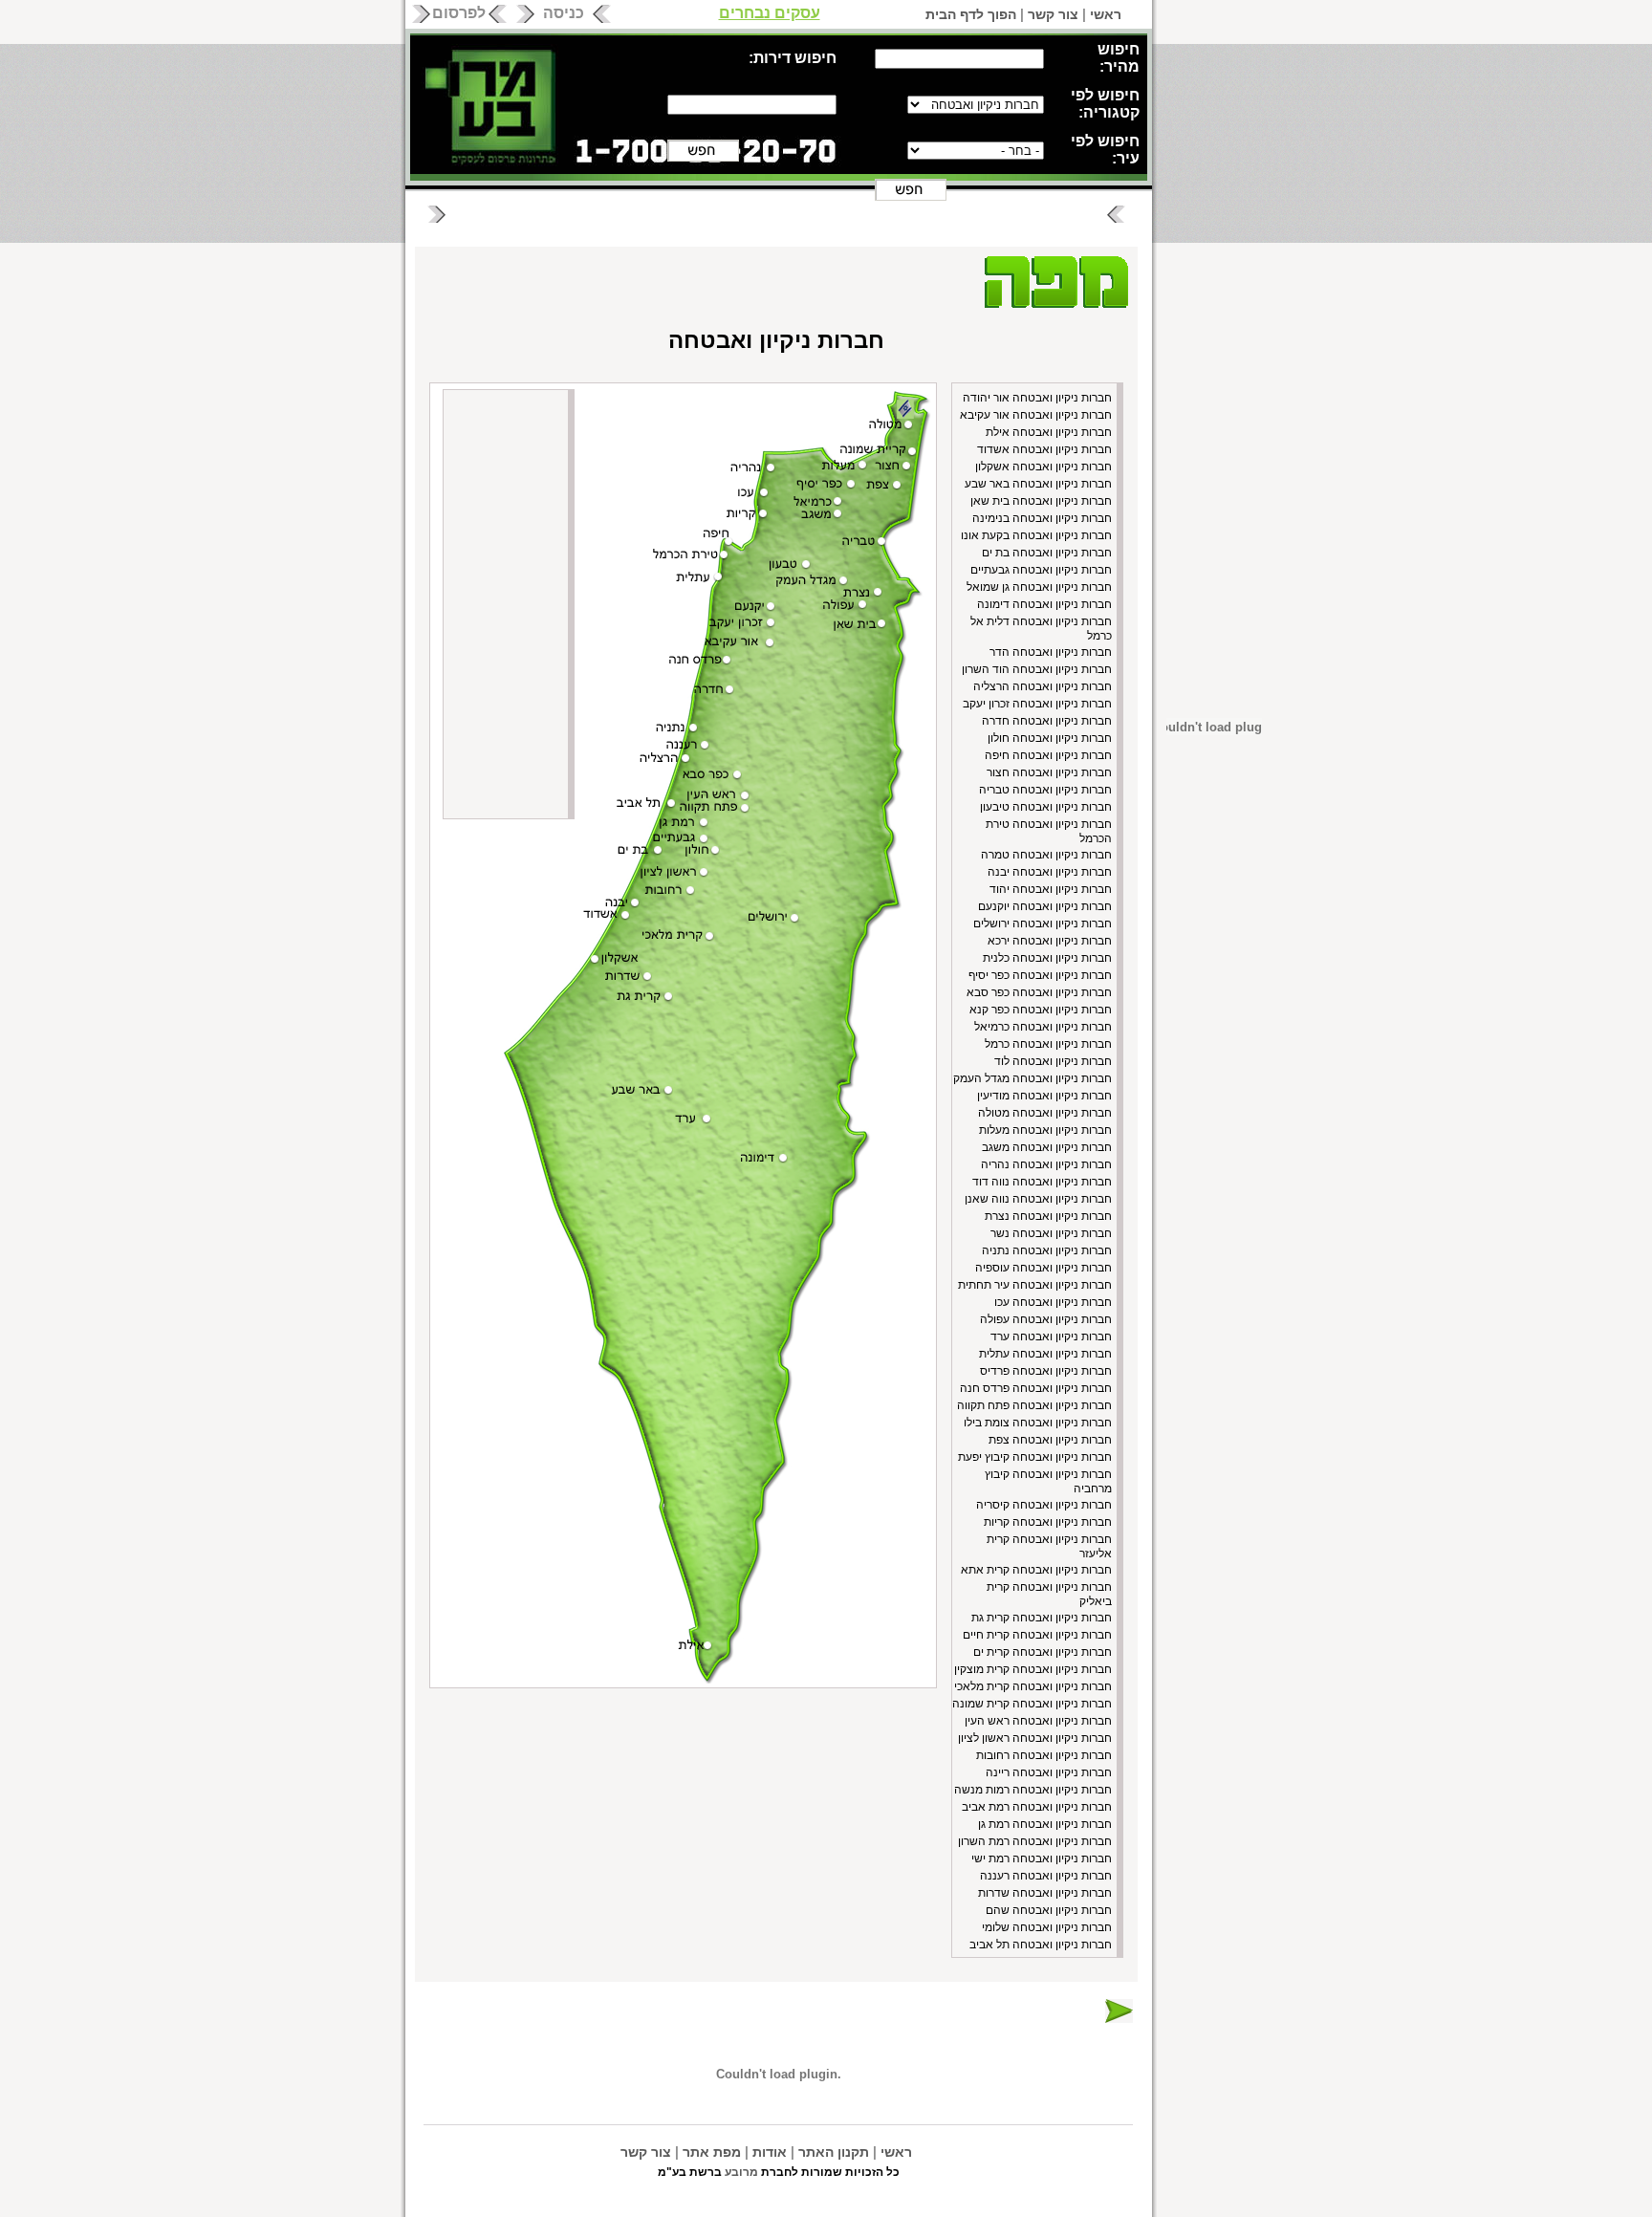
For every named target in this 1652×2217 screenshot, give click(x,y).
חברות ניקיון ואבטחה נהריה (1046, 1164)
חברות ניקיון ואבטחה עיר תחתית (1035, 1285)
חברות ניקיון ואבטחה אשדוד (1044, 449)
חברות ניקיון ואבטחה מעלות (1045, 1130)
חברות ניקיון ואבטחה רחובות (1044, 1755)
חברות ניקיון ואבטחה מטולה (1045, 1113)
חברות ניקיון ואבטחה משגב (1047, 1147)
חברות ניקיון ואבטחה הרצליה (1043, 686)
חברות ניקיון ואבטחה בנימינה (1042, 518)
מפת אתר (712, 2152)
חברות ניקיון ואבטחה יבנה (1050, 872)
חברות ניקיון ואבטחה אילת (1049, 432)
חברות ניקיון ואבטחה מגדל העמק (1032, 1078)
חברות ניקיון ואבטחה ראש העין (1038, 1721)
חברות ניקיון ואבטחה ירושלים (1043, 924)
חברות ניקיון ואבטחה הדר (1051, 652)
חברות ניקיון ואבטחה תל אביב (1041, 1945)
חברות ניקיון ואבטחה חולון (1050, 738)
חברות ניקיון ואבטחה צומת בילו (1038, 1423)
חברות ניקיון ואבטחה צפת (1050, 1440)
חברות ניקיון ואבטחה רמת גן (1045, 1824)
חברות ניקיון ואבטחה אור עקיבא (1036, 415)
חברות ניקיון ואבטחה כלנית (1047, 958)
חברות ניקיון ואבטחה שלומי (1047, 1927)
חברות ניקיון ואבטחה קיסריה (1044, 1505)
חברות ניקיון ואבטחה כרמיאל (1043, 1027)
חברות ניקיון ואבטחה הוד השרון (1037, 669)
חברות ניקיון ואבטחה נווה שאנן (1038, 1199)
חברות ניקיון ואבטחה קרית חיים (1037, 1635)
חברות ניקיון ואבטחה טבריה (1045, 790)
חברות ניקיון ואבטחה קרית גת (1042, 1618)
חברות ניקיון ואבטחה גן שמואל (1039, 587)
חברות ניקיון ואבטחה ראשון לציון (1035, 1738)
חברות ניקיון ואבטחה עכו (1053, 1302)
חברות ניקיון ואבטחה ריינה (1049, 1772)
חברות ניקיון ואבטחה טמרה (1046, 855)
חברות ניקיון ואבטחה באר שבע (1038, 484)
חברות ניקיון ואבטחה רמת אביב (1037, 1807)
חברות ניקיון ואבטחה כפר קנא (1041, 1010)
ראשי (1106, 14)
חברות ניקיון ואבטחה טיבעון (1046, 807)
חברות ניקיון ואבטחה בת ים (1047, 553)
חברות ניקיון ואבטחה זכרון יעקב (1037, 704)
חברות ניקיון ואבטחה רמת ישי (1042, 1858)
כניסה (564, 13)
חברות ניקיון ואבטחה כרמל (1048, 1044)
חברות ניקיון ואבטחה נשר (1051, 1233)
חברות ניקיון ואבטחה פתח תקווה (1034, 1405)
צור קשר (1053, 14)
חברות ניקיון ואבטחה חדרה (1047, 721)
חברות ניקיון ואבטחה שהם (1049, 1910)
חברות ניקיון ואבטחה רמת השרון (1035, 1841)
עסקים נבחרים (770, 13)
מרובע (741, 2172)
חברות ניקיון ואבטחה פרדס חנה (1036, 1388)
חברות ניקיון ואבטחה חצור (1049, 772)
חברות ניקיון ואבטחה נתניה (1047, 1250)
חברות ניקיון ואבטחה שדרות (1045, 1893)
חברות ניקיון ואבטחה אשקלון (1043, 467)
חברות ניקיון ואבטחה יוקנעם (1045, 906)
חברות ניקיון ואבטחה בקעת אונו (1036, 535)
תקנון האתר (834, 2152)
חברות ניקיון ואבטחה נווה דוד (1042, 1182)
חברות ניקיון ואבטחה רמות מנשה (1033, 1790)
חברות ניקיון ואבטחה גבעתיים (1041, 570)
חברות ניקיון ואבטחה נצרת (1048, 1216)
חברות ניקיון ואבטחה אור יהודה (1037, 398)
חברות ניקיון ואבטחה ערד (1051, 1337)
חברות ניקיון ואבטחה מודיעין (1044, 1096)
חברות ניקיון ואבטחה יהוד (1051, 889)
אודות (770, 2152)
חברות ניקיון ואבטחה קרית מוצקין (1033, 1669)
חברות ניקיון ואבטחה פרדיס (1046, 1371)
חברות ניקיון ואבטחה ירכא (1050, 941)
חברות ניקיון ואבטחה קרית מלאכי (1033, 1686)
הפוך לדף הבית (971, 14)
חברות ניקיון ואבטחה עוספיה (1043, 1268)
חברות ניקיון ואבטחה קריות (1048, 1522)
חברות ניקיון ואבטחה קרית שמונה (1032, 1704)
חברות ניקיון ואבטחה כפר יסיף (1040, 975)
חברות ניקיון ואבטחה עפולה (1046, 1319)
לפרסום (459, 13)
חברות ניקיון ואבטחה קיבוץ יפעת (1035, 1457)
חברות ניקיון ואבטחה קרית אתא (1036, 1570)
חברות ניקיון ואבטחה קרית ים (1043, 1652)
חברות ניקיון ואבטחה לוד (1053, 1061)
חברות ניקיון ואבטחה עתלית (1045, 1354)
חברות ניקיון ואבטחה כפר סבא (1039, 992)
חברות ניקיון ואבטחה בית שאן (1041, 501)
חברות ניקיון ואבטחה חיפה (1048, 755)
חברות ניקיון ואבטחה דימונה (1044, 604)
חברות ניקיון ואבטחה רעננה (1046, 1876)
